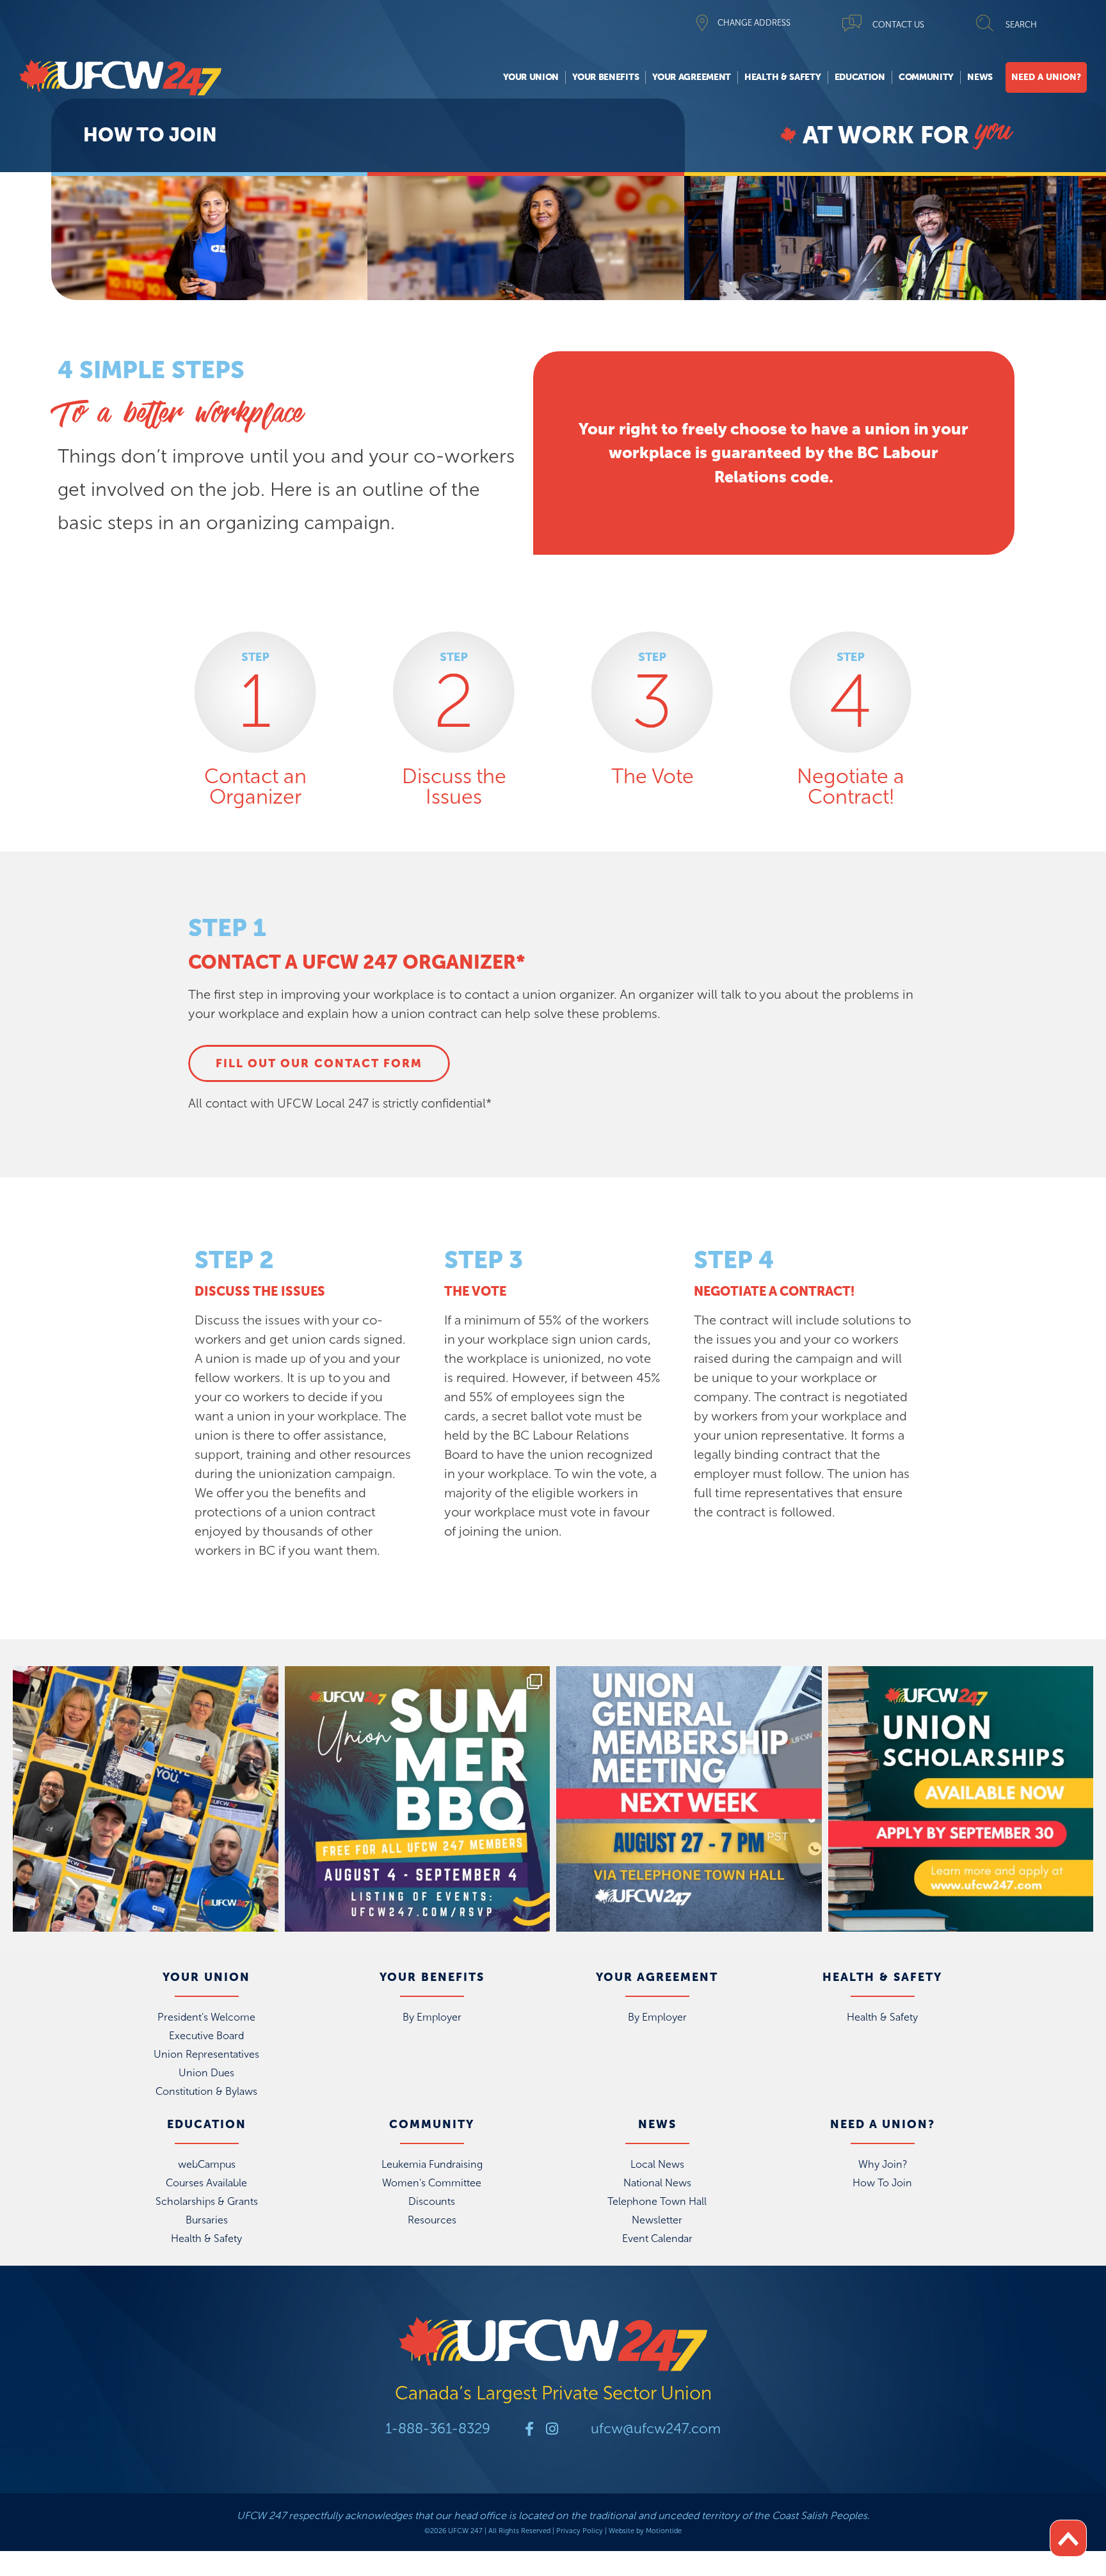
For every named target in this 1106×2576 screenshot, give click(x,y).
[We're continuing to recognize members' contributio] (146, 1799)
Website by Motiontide (645, 2531)
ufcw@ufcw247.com (656, 2429)
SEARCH (1021, 25)
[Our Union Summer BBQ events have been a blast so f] (418, 1799)
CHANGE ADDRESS (754, 23)
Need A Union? (1046, 77)
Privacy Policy (580, 2531)
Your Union (531, 77)
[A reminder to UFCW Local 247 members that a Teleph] (689, 1799)
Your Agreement (692, 77)
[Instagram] (552, 2429)
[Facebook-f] (529, 2429)
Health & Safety (783, 77)
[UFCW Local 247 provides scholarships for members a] (961, 1799)
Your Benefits (605, 77)
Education (860, 77)
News (980, 77)
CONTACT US (898, 25)
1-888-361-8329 (438, 2429)
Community (926, 77)
